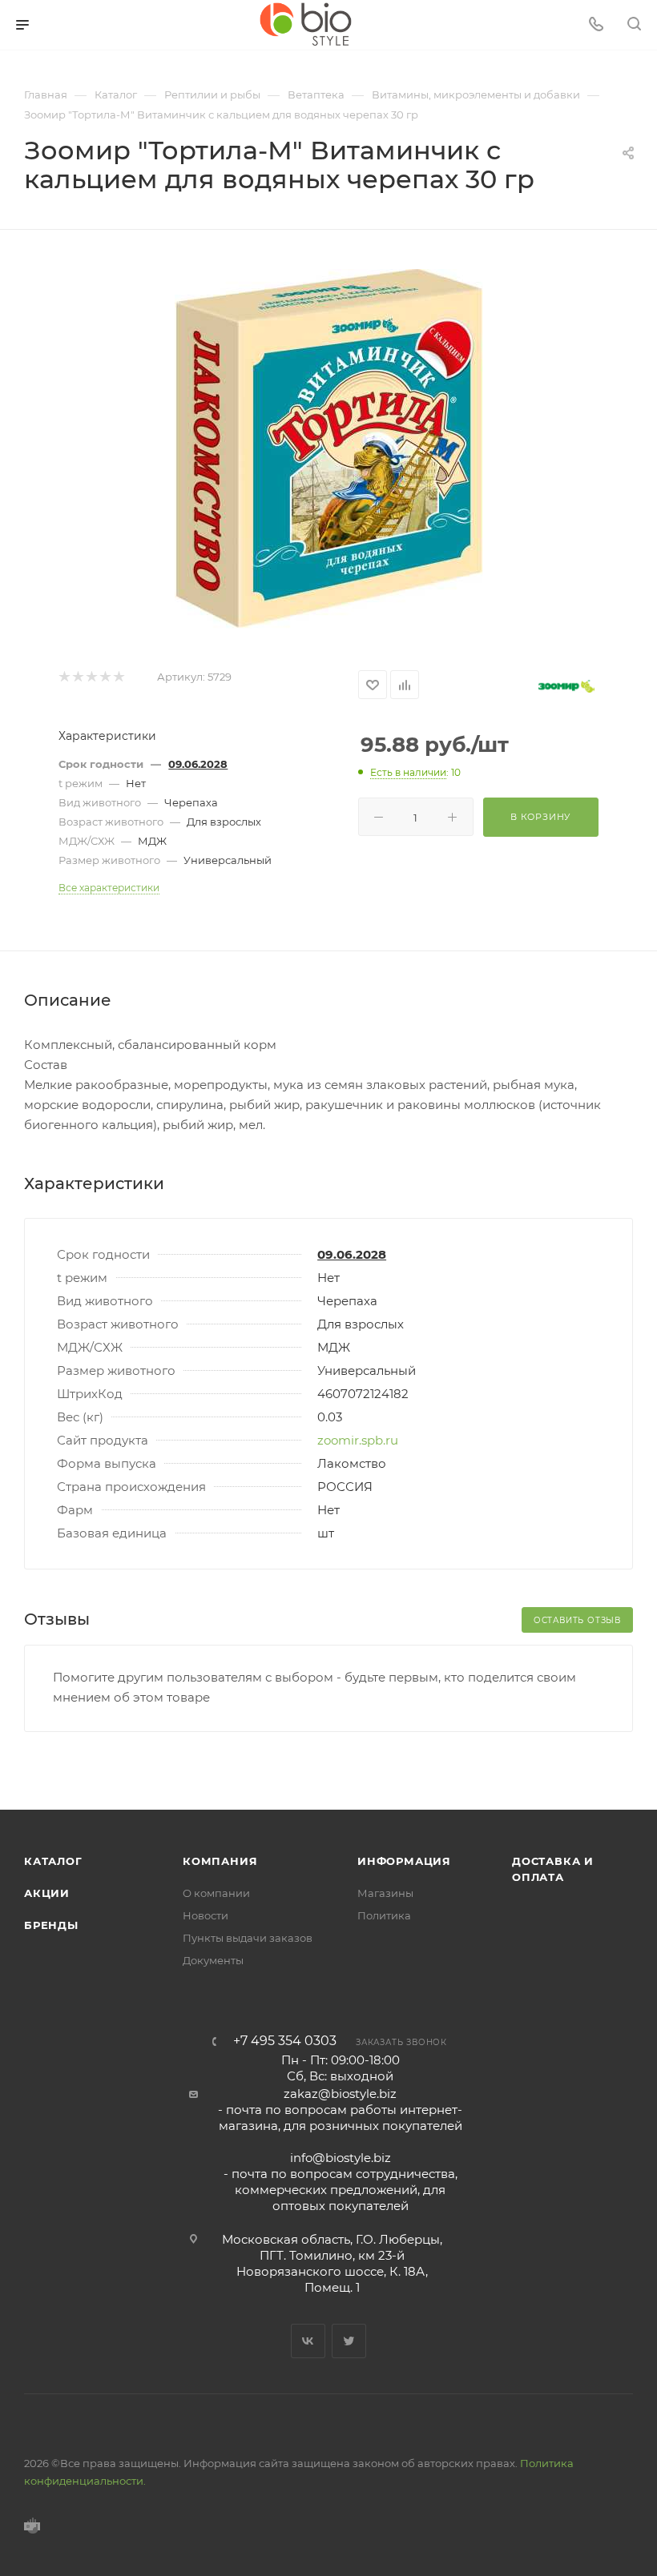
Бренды (51, 1925)
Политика (384, 1915)
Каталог (53, 1861)
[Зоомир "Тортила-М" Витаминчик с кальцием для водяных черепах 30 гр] (328, 449)
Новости (206, 1915)
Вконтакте (308, 2341)
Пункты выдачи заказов (248, 1938)
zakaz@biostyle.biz (340, 2094)
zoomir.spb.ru (358, 1440)
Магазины (385, 1893)
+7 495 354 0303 (285, 2041)
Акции (47, 1893)
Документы (213, 1960)
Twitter (349, 2341)
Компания (220, 1861)
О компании (216, 1893)
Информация (404, 1861)
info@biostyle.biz (341, 2158)
